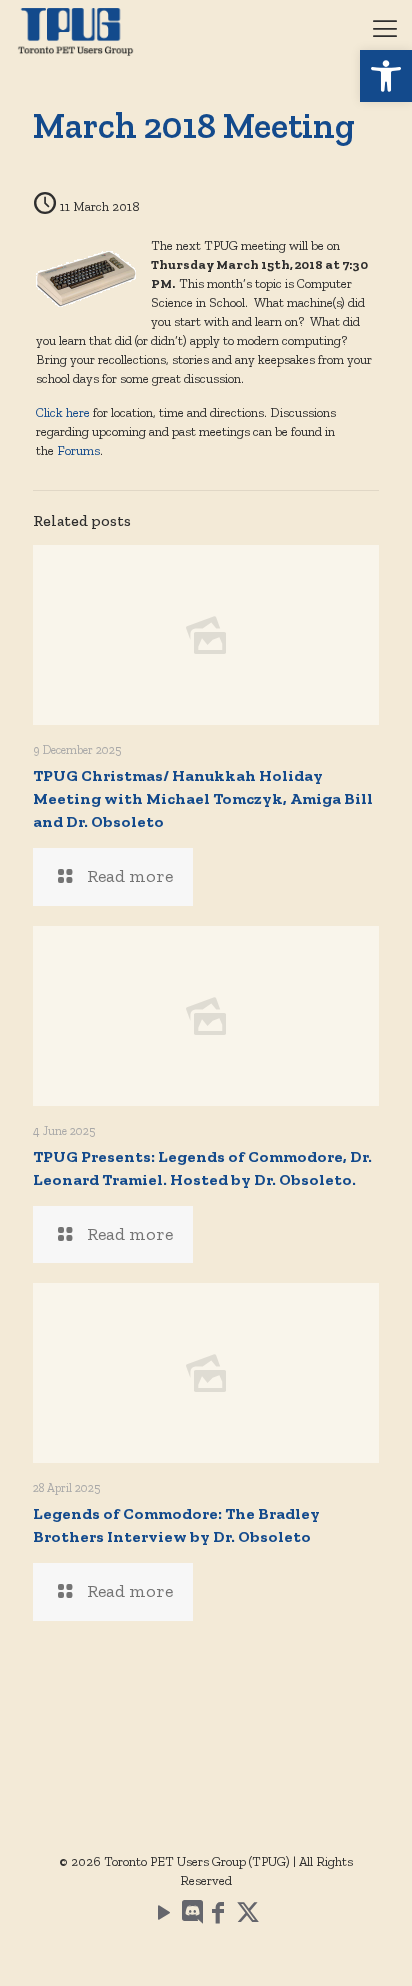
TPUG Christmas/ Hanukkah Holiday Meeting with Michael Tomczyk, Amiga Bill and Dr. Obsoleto (203, 798)
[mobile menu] (385, 30)
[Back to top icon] (371, 1945)
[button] (386, 76)
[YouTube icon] (164, 1916)
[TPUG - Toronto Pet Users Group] (75, 30)
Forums (78, 450)
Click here (63, 412)
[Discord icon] (191, 1916)
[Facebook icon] (218, 1916)
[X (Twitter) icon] (248, 1916)
